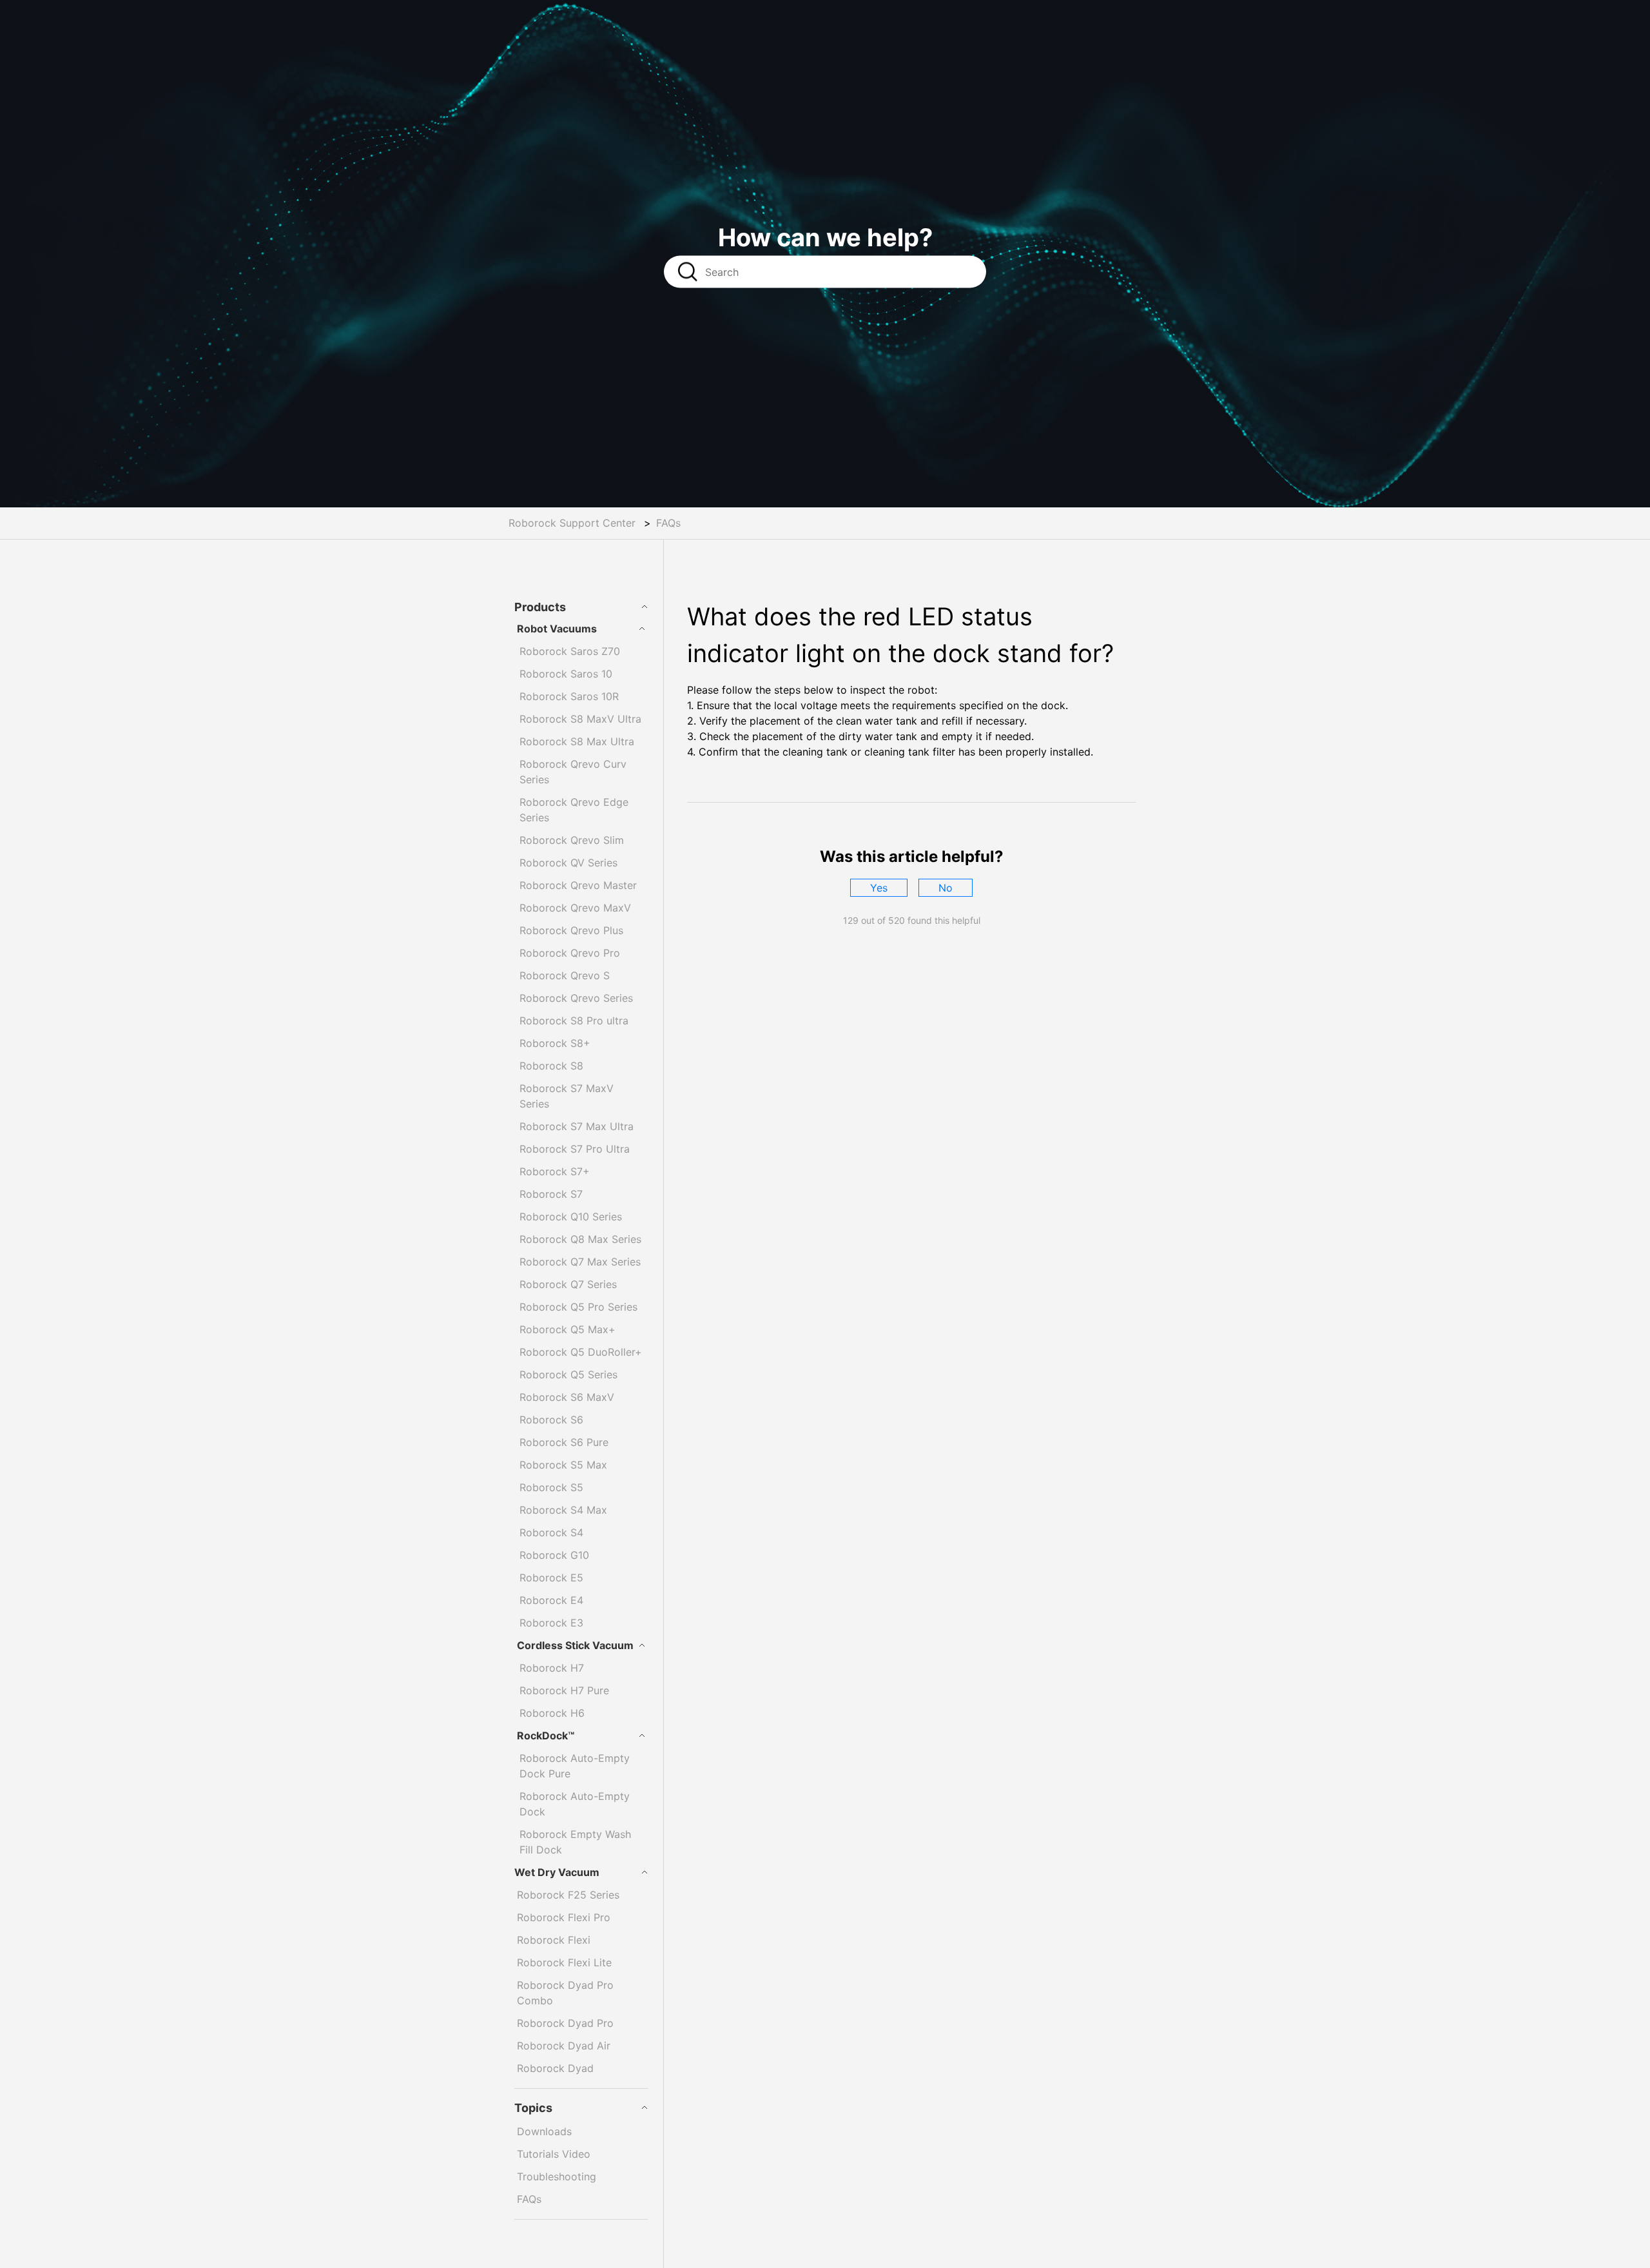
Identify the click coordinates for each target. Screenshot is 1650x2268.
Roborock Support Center (572, 523)
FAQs (668, 523)
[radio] (879, 888)
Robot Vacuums (557, 629)
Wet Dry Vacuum (557, 1872)
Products (540, 607)
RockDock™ (546, 1735)
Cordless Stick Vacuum (575, 1645)
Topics (533, 2108)
